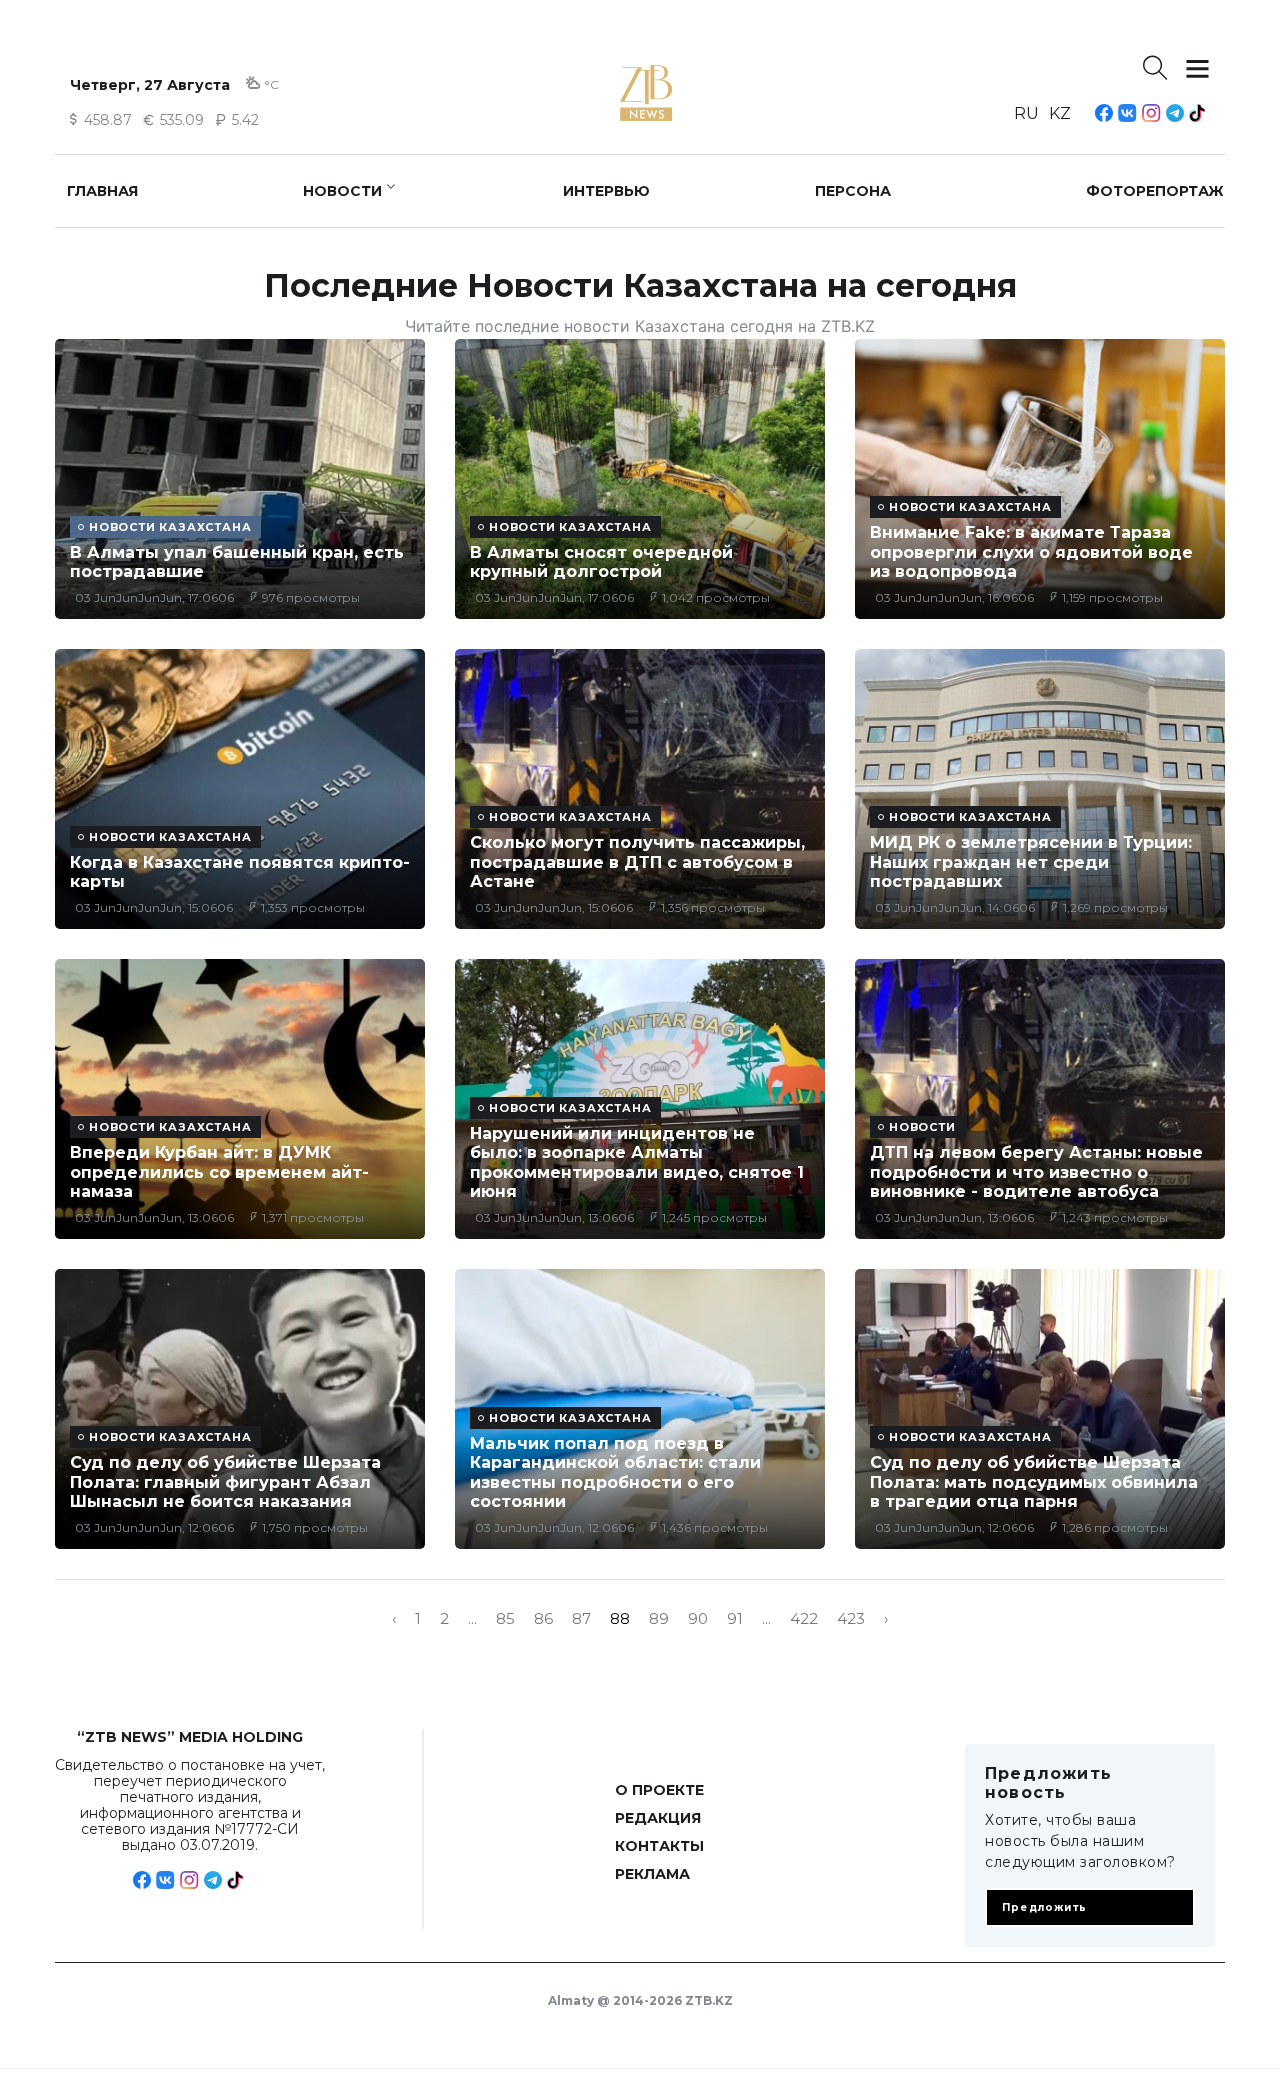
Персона (853, 191)
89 (659, 1619)
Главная (102, 191)
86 (543, 1619)
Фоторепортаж (1155, 191)
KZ (1060, 113)
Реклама (652, 1874)
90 (698, 1619)
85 (505, 1619)
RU (1026, 113)
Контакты (659, 1846)
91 (735, 1619)
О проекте (659, 1790)
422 (804, 1619)
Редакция (658, 1818)
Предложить (1044, 1907)
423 (851, 1619)
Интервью (606, 191)
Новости (342, 191)
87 (581, 1619)
